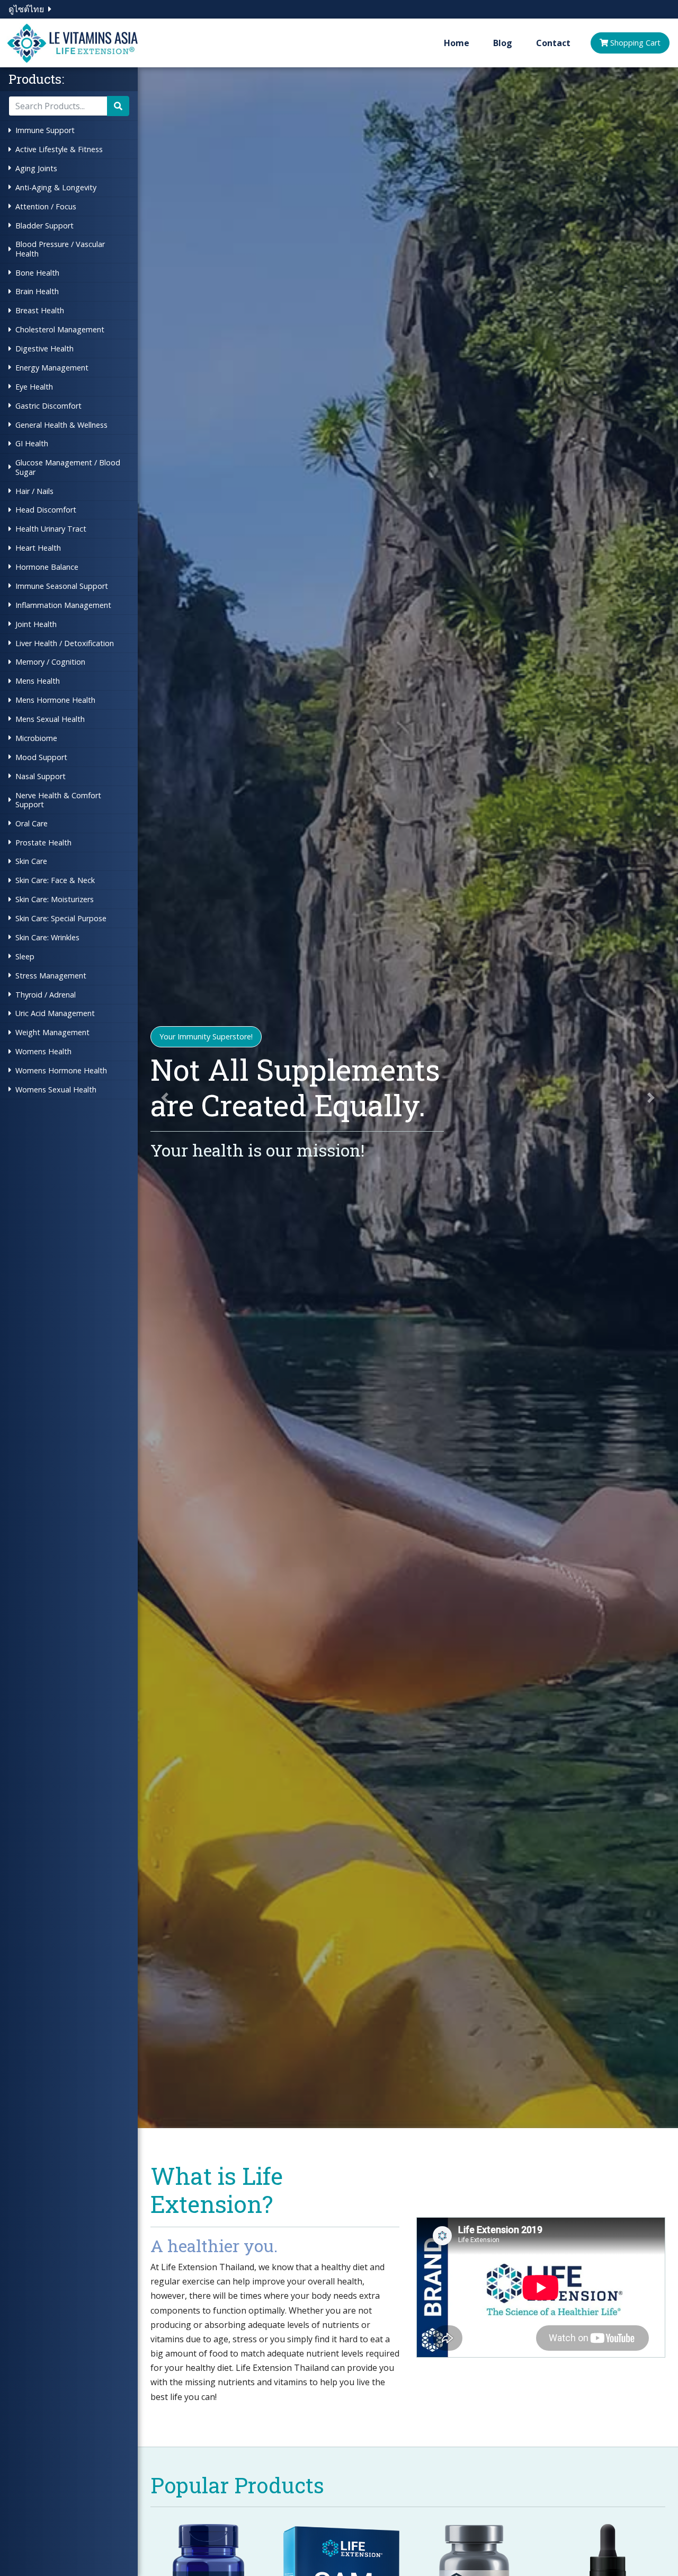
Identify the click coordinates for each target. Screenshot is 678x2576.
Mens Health (38, 681)
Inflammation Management (63, 605)
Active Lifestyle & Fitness (59, 149)
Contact (553, 43)
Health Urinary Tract (51, 529)
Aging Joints (36, 168)
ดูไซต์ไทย (26, 9)
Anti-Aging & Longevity (56, 187)
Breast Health (40, 310)
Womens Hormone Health (61, 1070)
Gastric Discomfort (48, 406)
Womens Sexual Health (56, 1089)
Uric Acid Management (55, 1013)
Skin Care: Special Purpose (61, 918)
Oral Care (32, 823)
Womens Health (43, 1051)
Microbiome (36, 738)
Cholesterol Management (60, 329)
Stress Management (51, 976)
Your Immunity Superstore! (206, 1036)
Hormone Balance (47, 567)
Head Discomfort (46, 510)
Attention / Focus (46, 206)
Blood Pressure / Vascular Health (60, 249)
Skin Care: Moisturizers (55, 899)
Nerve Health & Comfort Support (58, 800)
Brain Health (37, 291)
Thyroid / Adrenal (46, 995)
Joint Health (36, 624)
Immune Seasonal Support (62, 586)
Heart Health (38, 548)
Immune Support (45, 130)
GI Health (32, 443)
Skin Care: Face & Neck (55, 880)
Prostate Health (43, 843)
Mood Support (41, 757)
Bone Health (37, 273)
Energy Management (52, 368)
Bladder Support (44, 226)
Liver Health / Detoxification (65, 643)
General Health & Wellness (61, 425)
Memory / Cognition (50, 662)
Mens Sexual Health (50, 719)
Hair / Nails (34, 491)
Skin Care (31, 861)
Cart (635, 43)
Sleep (25, 956)
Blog (503, 43)
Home (457, 43)
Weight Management (52, 1032)
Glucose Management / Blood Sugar (68, 467)
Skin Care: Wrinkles (47, 937)
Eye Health (34, 387)
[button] (165, 1098)
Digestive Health (44, 349)
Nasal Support (41, 776)
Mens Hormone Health (55, 700)
